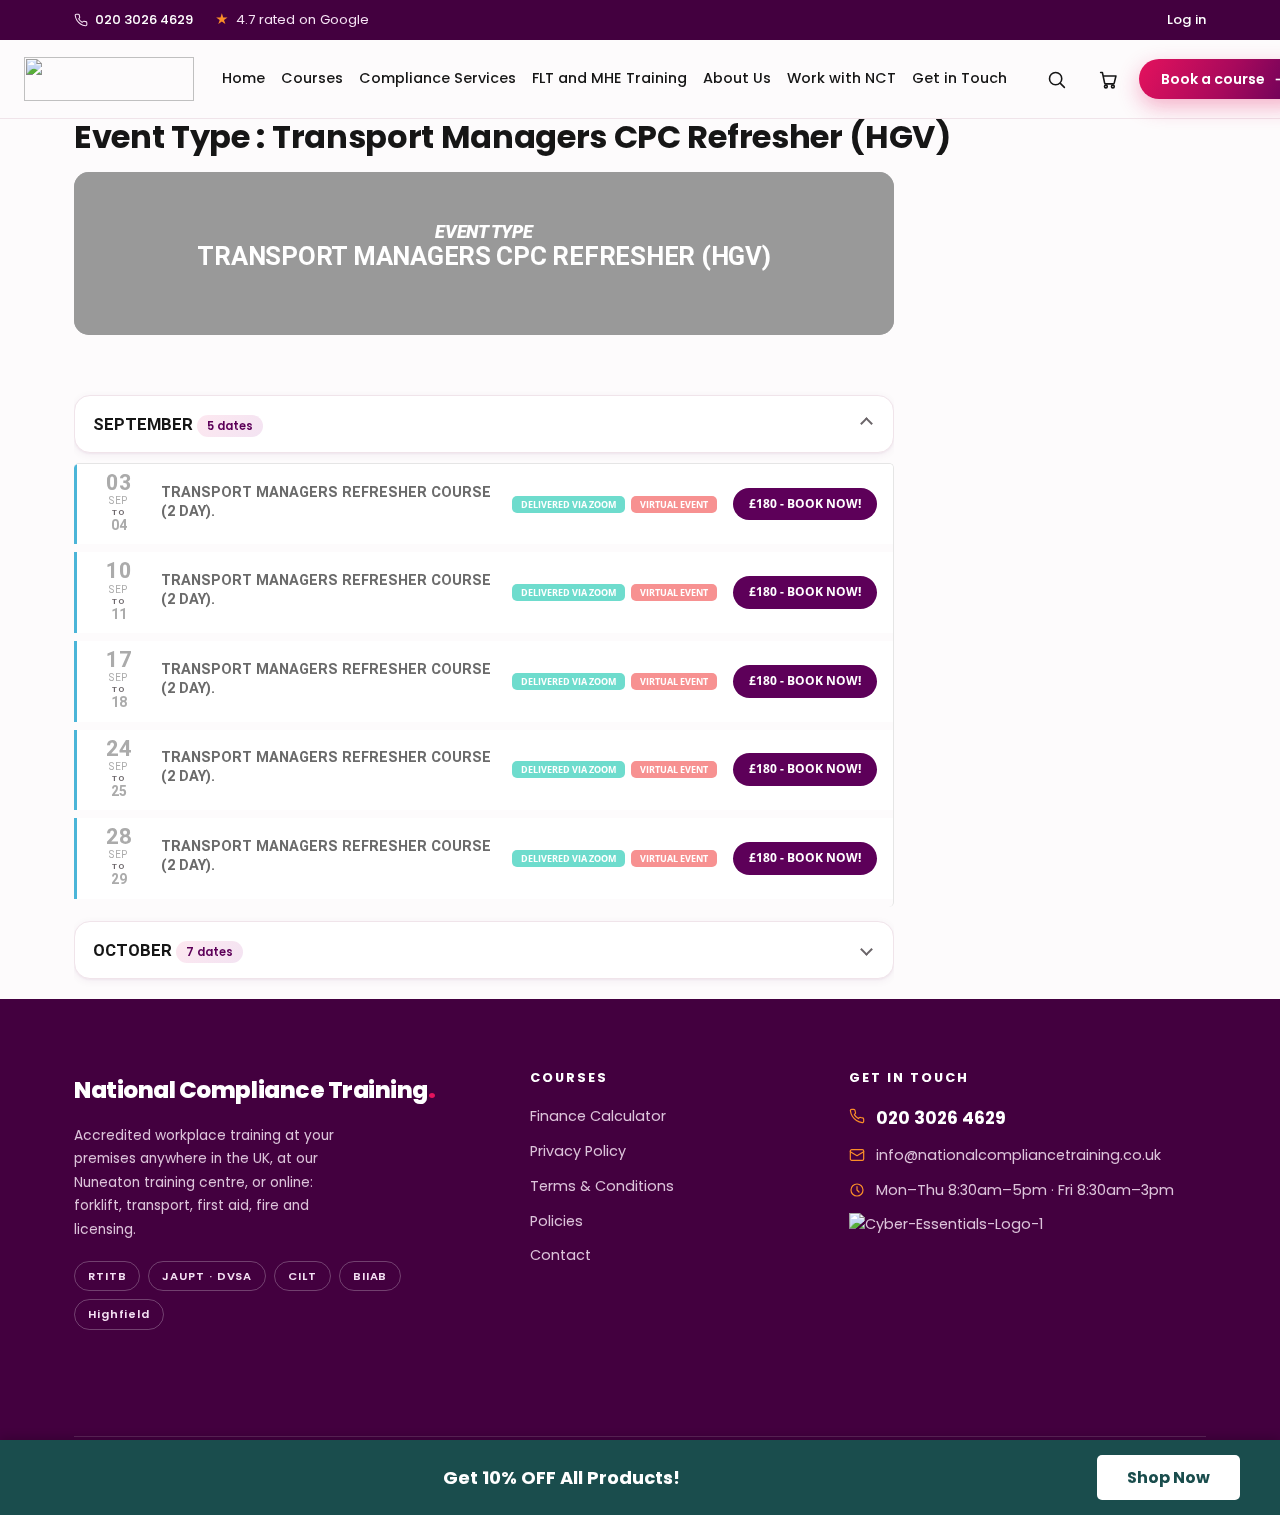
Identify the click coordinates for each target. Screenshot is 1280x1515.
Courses (312, 78)
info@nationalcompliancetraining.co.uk (1018, 1155)
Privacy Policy (578, 1151)
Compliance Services (437, 78)
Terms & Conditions (602, 1186)
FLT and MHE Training (609, 78)
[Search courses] (1057, 79)
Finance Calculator (598, 1116)
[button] (484, 424)
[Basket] (1109, 79)
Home (243, 78)
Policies (556, 1221)
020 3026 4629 (144, 19)
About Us (737, 78)
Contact (560, 1255)
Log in (1186, 19)
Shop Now (1168, 1477)
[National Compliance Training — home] (109, 79)
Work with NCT (841, 78)
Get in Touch (959, 78)
